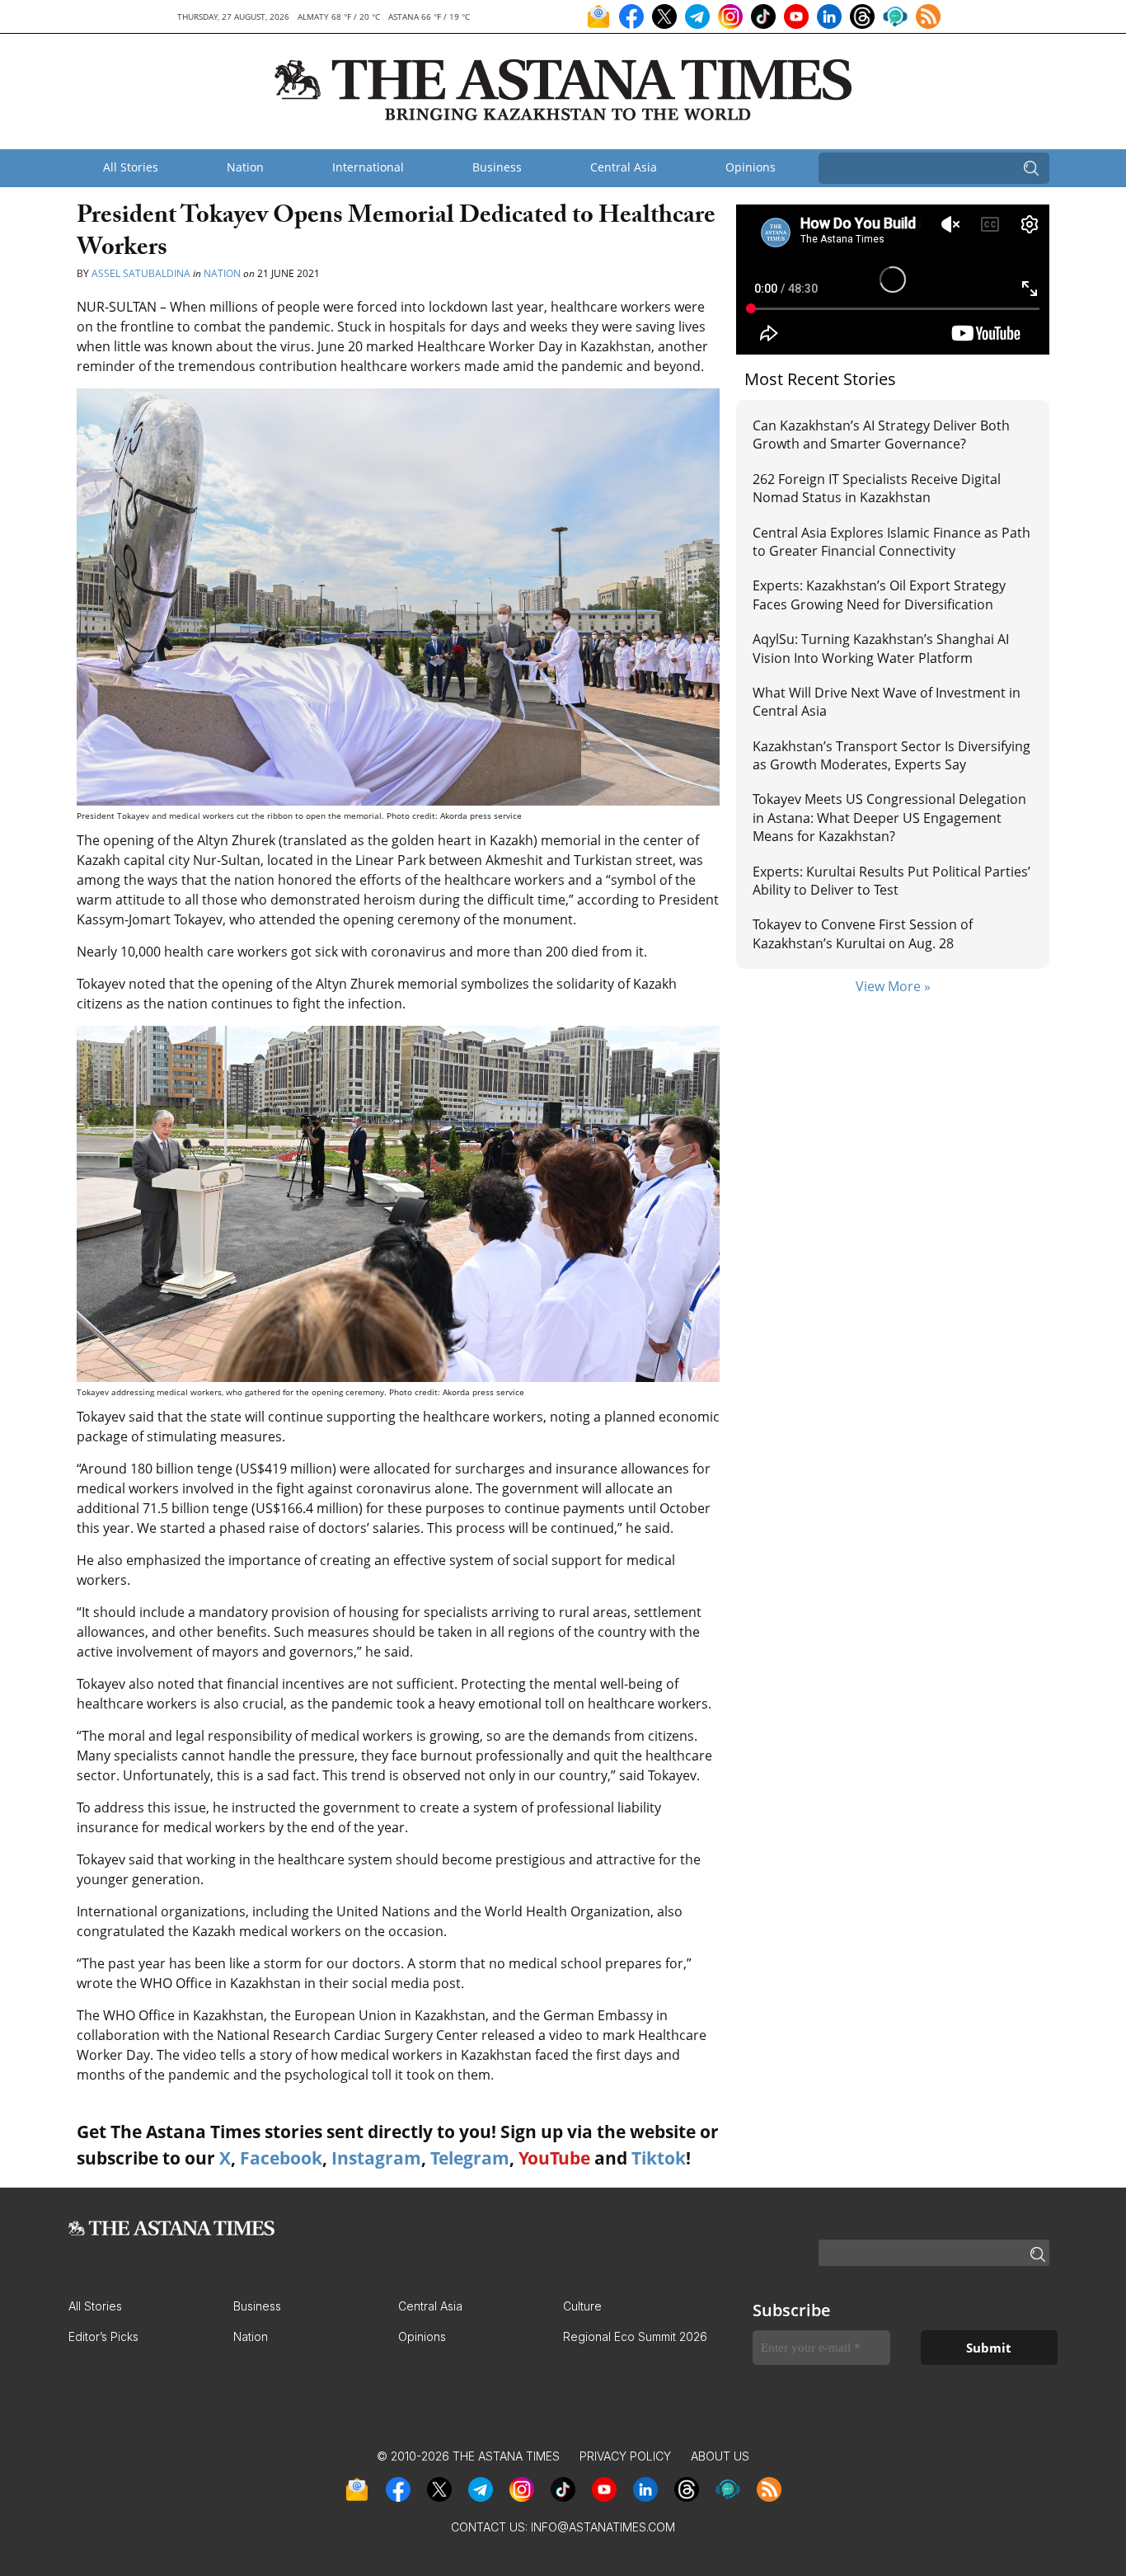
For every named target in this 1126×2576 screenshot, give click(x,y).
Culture (582, 2306)
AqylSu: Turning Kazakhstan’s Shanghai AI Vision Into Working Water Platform (881, 648)
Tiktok (659, 2158)
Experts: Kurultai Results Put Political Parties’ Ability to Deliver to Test (891, 881)
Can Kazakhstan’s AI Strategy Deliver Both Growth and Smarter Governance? (881, 435)
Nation (245, 167)
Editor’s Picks (103, 2336)
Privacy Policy (625, 2456)
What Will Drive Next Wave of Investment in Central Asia (887, 702)
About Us (720, 2456)
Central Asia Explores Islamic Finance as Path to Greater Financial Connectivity (891, 542)
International (368, 167)
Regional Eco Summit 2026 (635, 2336)
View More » (893, 986)
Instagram (376, 2158)
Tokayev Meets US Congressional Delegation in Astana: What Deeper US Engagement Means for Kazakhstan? (889, 818)
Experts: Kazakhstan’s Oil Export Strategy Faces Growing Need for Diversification (879, 595)
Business (497, 167)
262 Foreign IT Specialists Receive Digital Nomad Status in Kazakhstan (877, 488)
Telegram (470, 2158)
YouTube (554, 2158)
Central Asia (624, 167)
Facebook (281, 2158)
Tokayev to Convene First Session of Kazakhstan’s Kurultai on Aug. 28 (863, 933)
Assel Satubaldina (141, 273)
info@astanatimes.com (603, 2527)
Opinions (751, 167)
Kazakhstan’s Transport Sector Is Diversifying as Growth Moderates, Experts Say (891, 755)
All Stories (131, 167)
